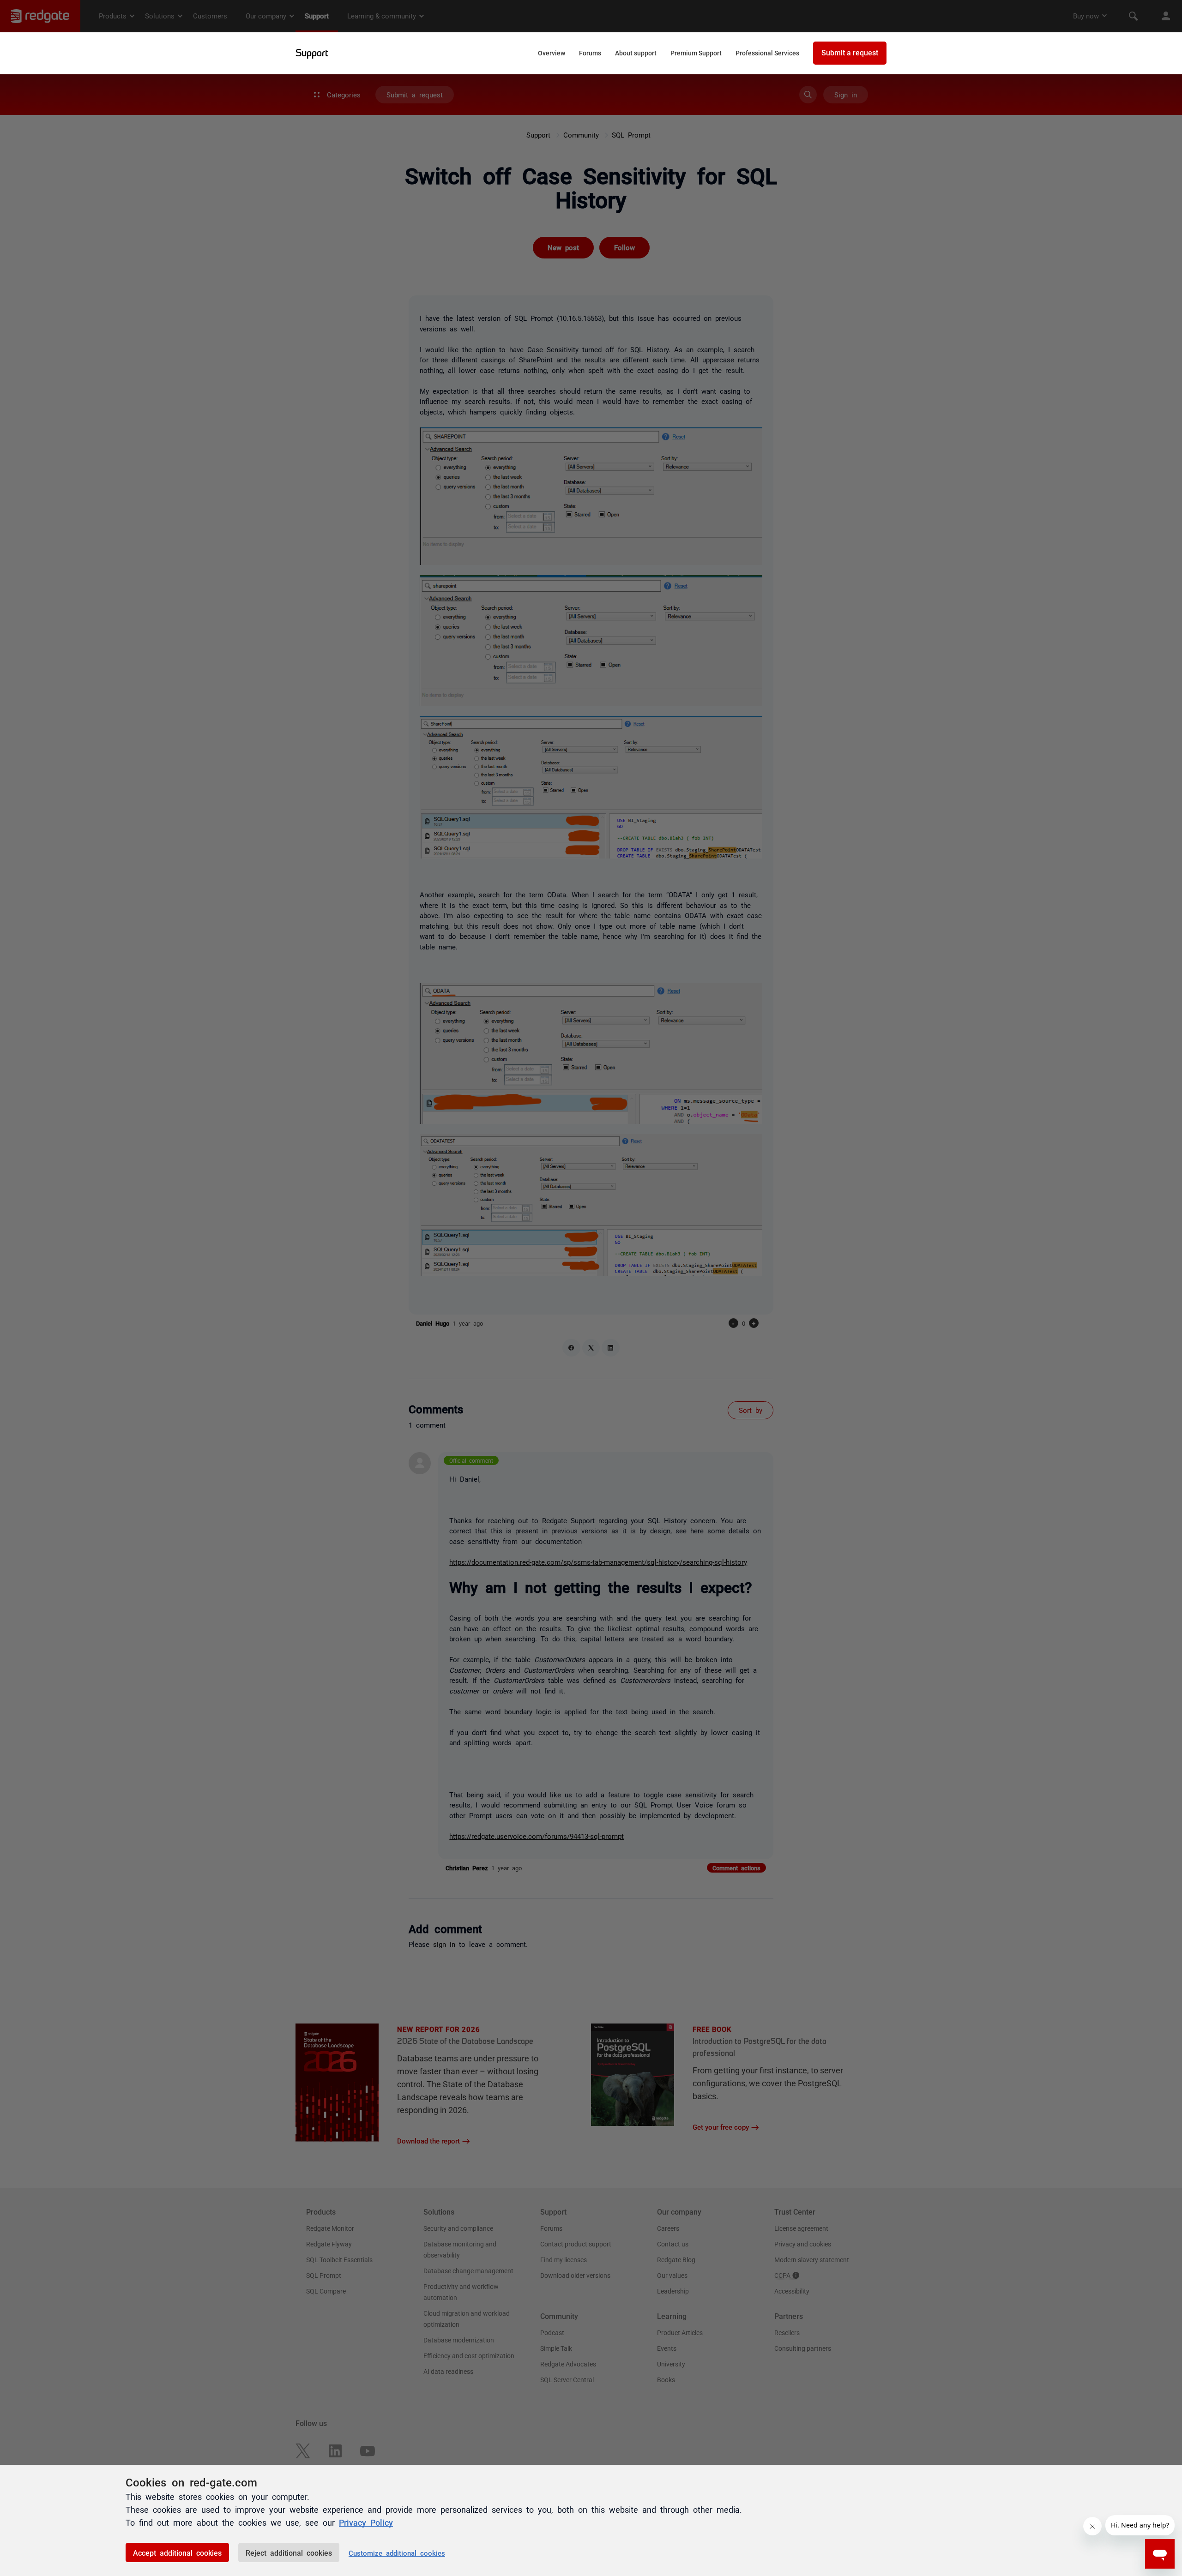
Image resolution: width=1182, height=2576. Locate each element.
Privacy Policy (366, 2522)
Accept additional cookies (177, 2552)
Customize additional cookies (397, 2553)
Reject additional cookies (289, 2552)
